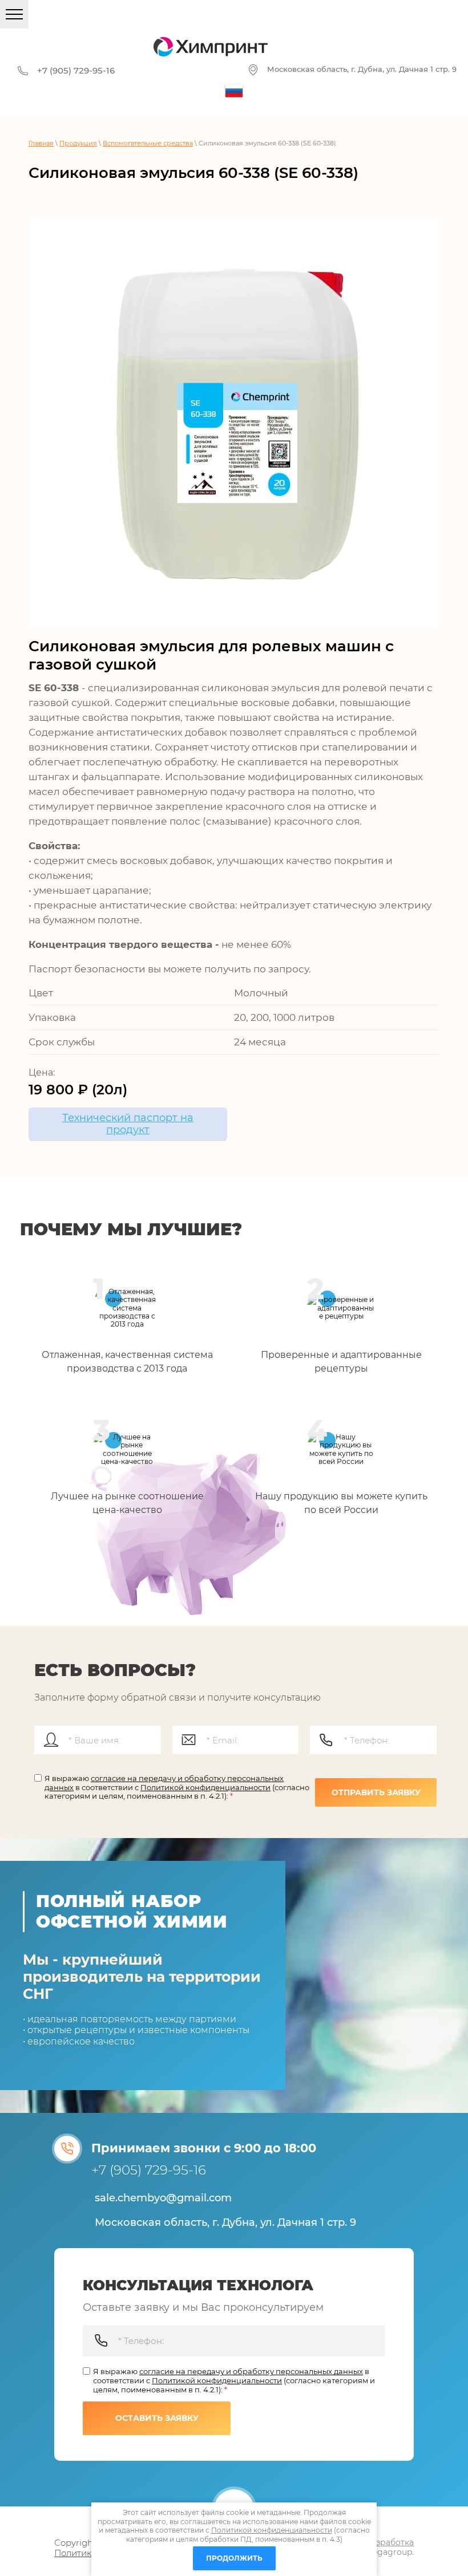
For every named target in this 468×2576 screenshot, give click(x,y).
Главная (41, 143)
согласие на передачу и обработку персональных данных (251, 2371)
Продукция (78, 143)
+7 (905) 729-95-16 (76, 70)
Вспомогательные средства (148, 143)
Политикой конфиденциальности (205, 1787)
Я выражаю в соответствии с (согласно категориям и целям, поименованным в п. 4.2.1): (177, 1787)
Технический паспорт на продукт (128, 1124)
